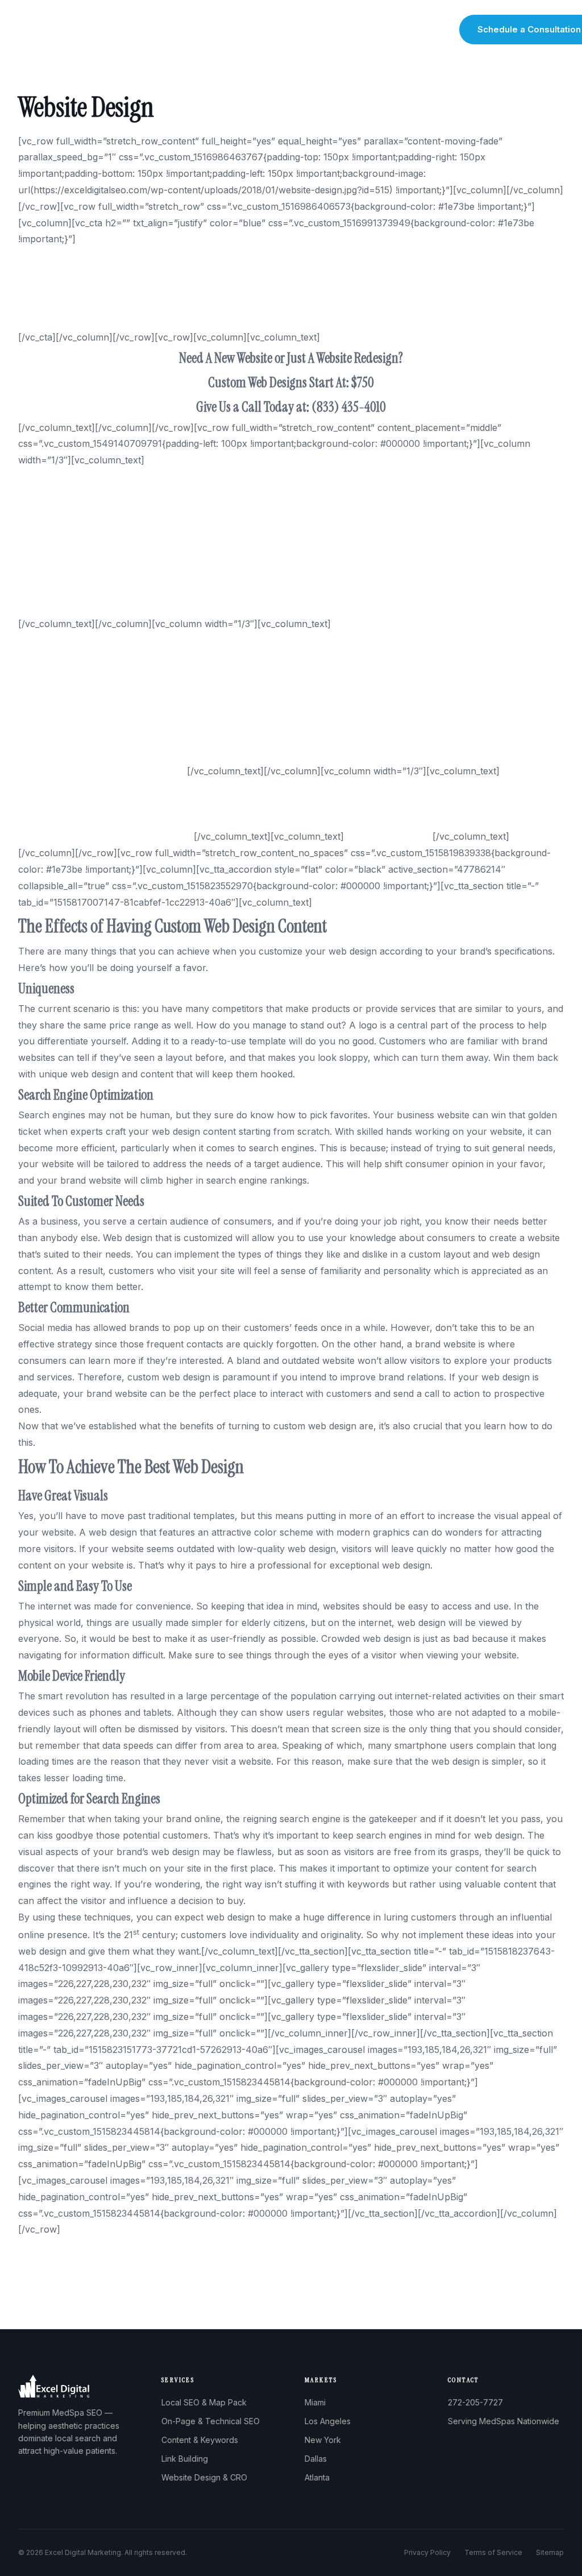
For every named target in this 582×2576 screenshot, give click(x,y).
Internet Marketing (58, 820)
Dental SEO (43, 640)
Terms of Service (493, 2552)
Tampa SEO (44, 509)
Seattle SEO (44, 575)
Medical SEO (45, 706)
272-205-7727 (475, 2402)
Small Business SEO (61, 722)
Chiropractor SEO (57, 657)
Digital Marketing (54, 804)
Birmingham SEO (55, 493)
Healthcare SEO (53, 689)
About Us (205, 30)
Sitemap (550, 2552)
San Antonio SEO (56, 607)
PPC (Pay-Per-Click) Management (92, 787)
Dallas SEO (42, 542)
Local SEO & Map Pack (204, 2402)
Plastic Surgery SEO (62, 739)
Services (254, 30)
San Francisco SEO (60, 558)
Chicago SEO (46, 525)
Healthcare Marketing (65, 673)
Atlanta (317, 2477)
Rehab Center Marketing (71, 754)
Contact (430, 30)
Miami (315, 2402)
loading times (46, 1761)
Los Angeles (328, 2421)
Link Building (185, 2459)
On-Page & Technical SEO (211, 2421)
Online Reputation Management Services (106, 836)
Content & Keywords (200, 2440)
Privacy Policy (427, 2552)
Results (345, 30)
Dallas (316, 2459)
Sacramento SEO (55, 591)
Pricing (387, 30)
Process (301, 30)
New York (323, 2440)
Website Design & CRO (204, 2477)
